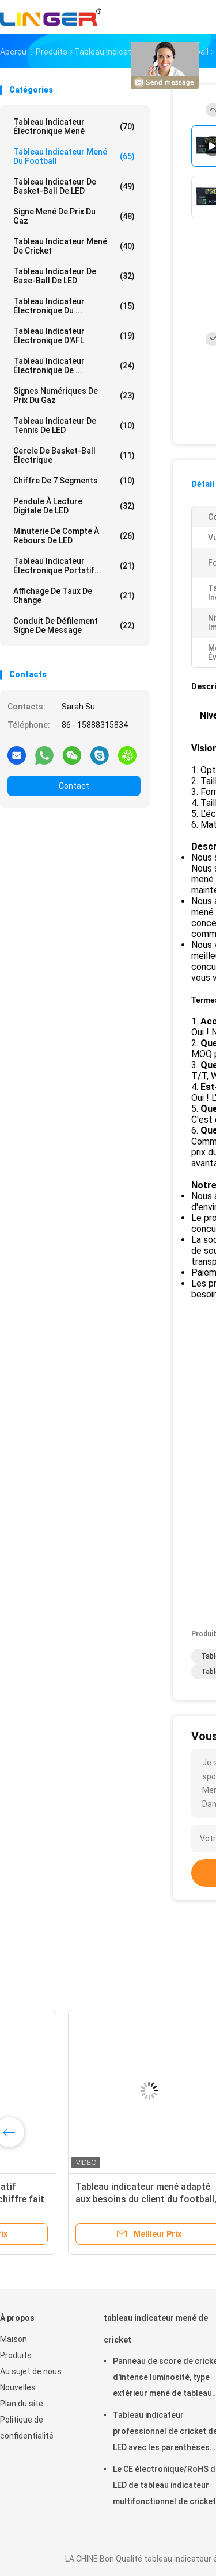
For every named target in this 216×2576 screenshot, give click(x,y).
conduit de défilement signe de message (74, 625)
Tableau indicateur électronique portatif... (74, 566)
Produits (16, 2355)
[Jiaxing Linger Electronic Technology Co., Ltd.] (51, 17)
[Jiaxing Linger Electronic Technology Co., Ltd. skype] (100, 755)
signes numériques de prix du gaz (74, 396)
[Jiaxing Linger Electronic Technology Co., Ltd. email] (17, 755)
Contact (74, 786)
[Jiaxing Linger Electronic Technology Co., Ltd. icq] (127, 755)
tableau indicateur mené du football (74, 156)
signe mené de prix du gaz (74, 216)
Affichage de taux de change (74, 596)
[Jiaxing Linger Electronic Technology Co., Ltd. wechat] (72, 755)
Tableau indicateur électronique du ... (74, 306)
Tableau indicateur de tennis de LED (74, 425)
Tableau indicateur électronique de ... (74, 366)
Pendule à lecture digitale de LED (74, 506)
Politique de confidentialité (27, 2428)
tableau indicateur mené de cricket (74, 246)
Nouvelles (18, 2387)
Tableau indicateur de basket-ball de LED (74, 186)
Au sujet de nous (31, 2371)
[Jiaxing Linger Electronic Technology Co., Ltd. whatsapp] (44, 755)
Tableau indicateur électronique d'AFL (74, 336)
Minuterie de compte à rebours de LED (74, 536)
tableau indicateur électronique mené (74, 126)
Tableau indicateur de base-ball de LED (74, 276)
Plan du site (22, 2404)
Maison (14, 2339)
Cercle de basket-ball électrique (74, 455)
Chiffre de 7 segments (74, 481)
